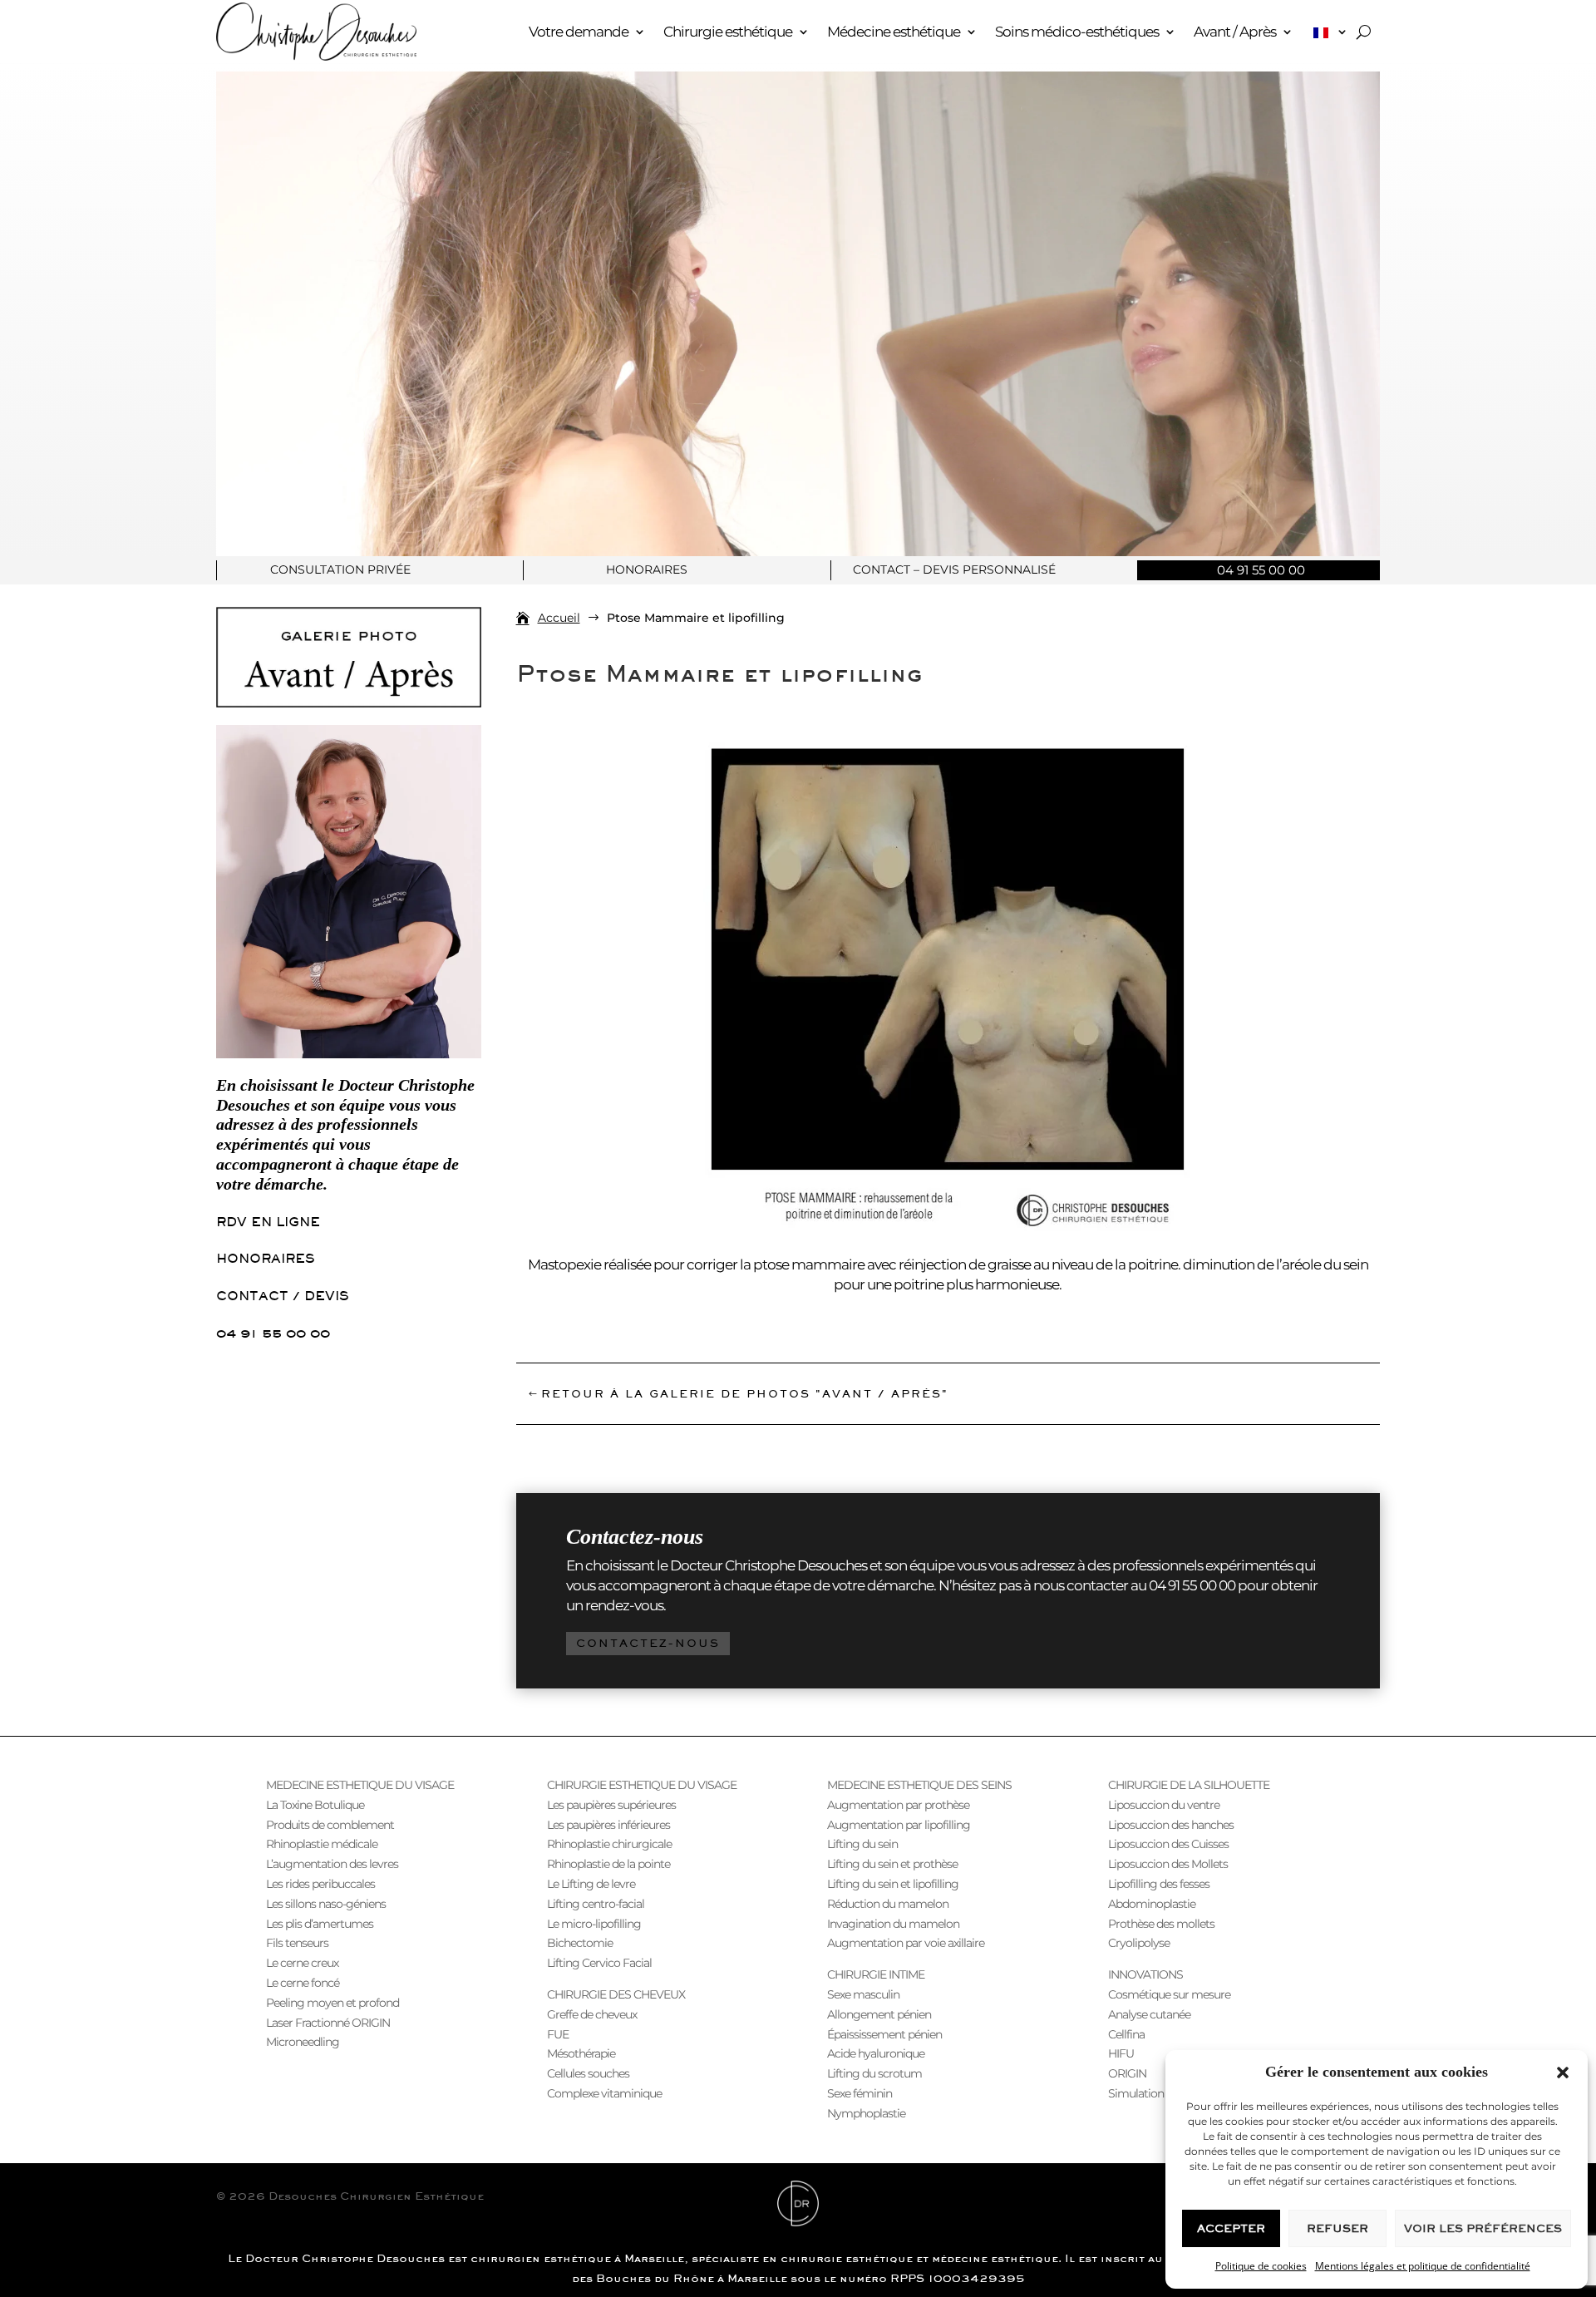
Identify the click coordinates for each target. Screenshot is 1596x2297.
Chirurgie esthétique (728, 32)
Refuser (1337, 2228)
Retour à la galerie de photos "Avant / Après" (745, 1394)
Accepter (1231, 2228)
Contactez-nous (648, 1643)
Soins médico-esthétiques (1077, 32)
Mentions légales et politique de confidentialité (1423, 2266)
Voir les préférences (1483, 2228)
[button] (1563, 2073)
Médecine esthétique (894, 32)
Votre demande (579, 32)
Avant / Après (1235, 32)
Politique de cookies (1261, 2266)
